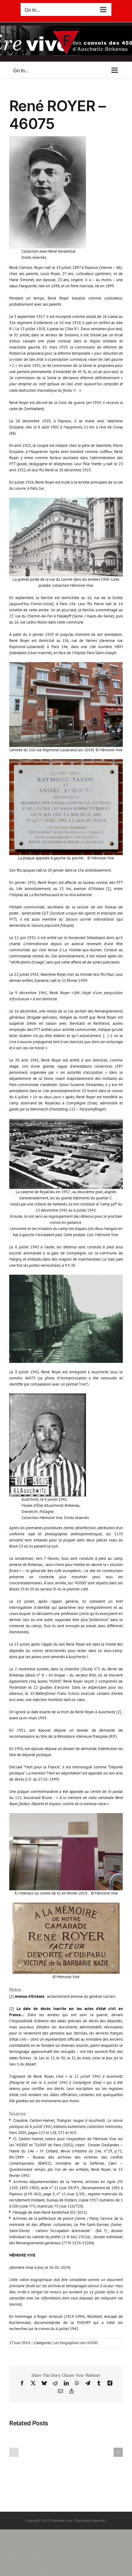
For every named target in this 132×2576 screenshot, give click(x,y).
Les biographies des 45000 (76, 2343)
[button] (14, 2452)
